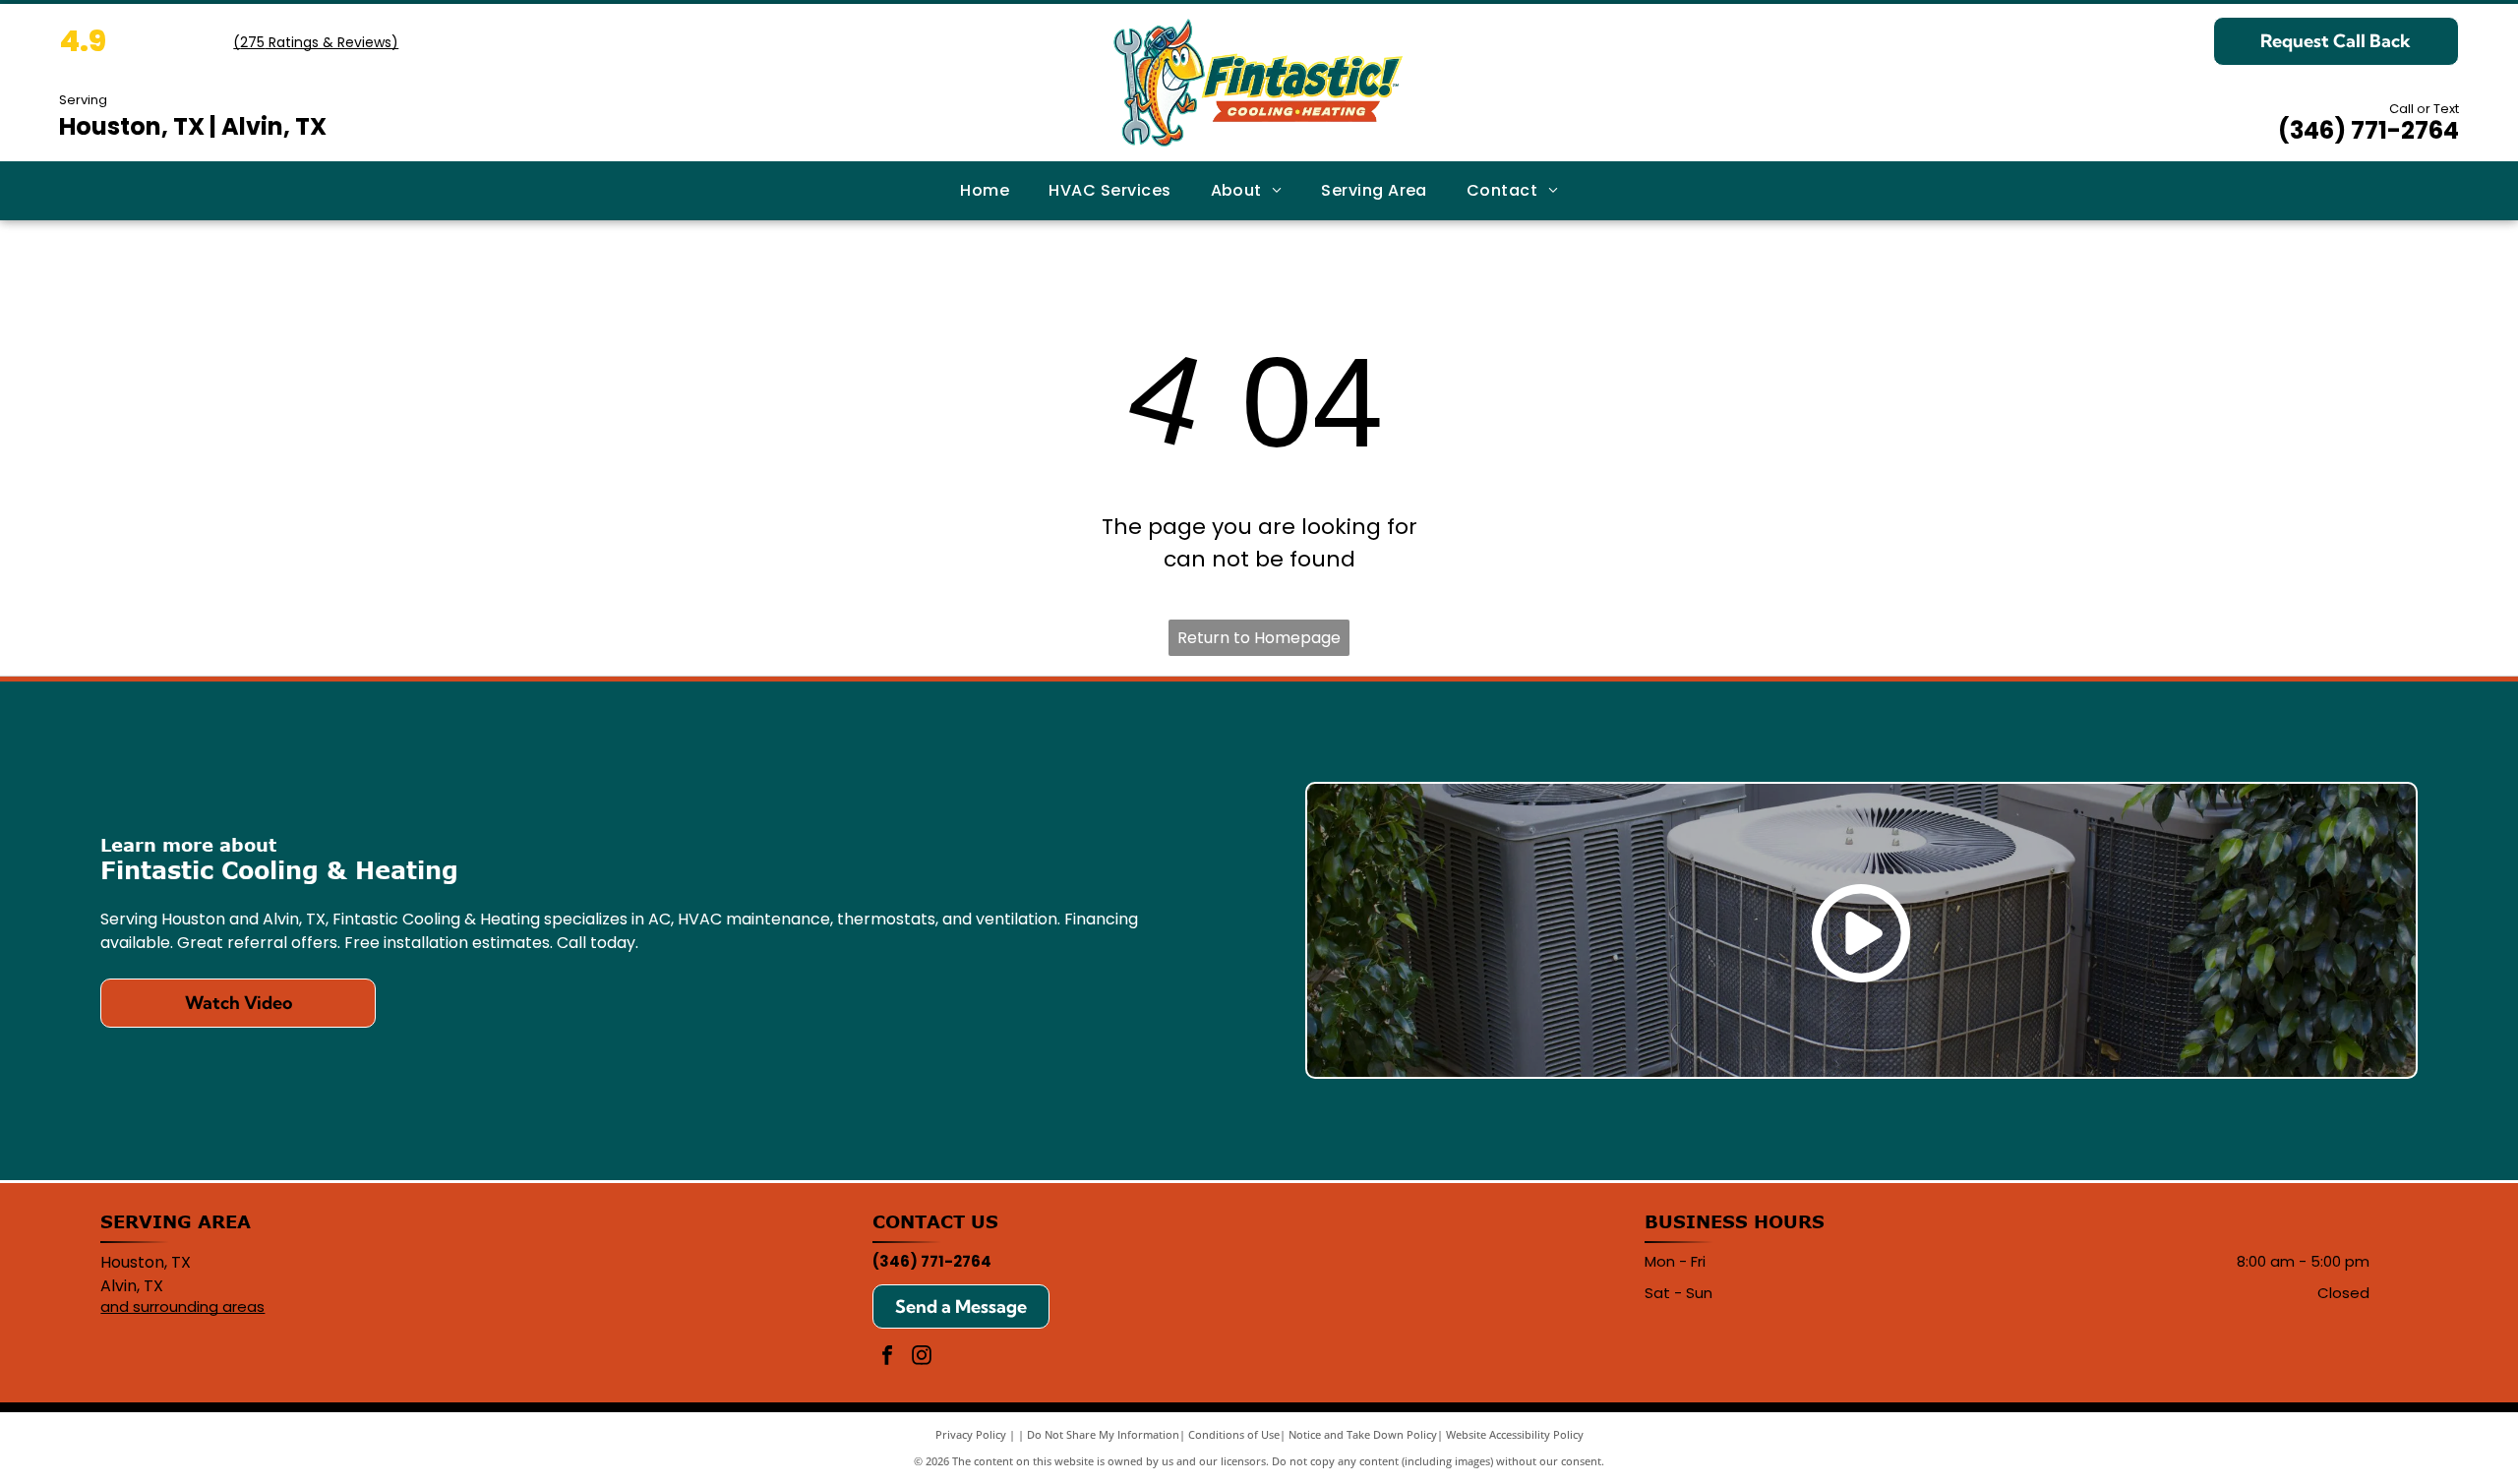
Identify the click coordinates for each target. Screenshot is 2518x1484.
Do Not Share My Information (1103, 1434)
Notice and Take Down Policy (1363, 1434)
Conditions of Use (1234, 1434)
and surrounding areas (182, 1306)
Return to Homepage (1259, 638)
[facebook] (887, 1358)
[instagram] (922, 1358)
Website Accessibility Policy (1515, 1434)
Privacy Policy (971, 1434)
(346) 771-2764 (2368, 130)
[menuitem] (985, 191)
